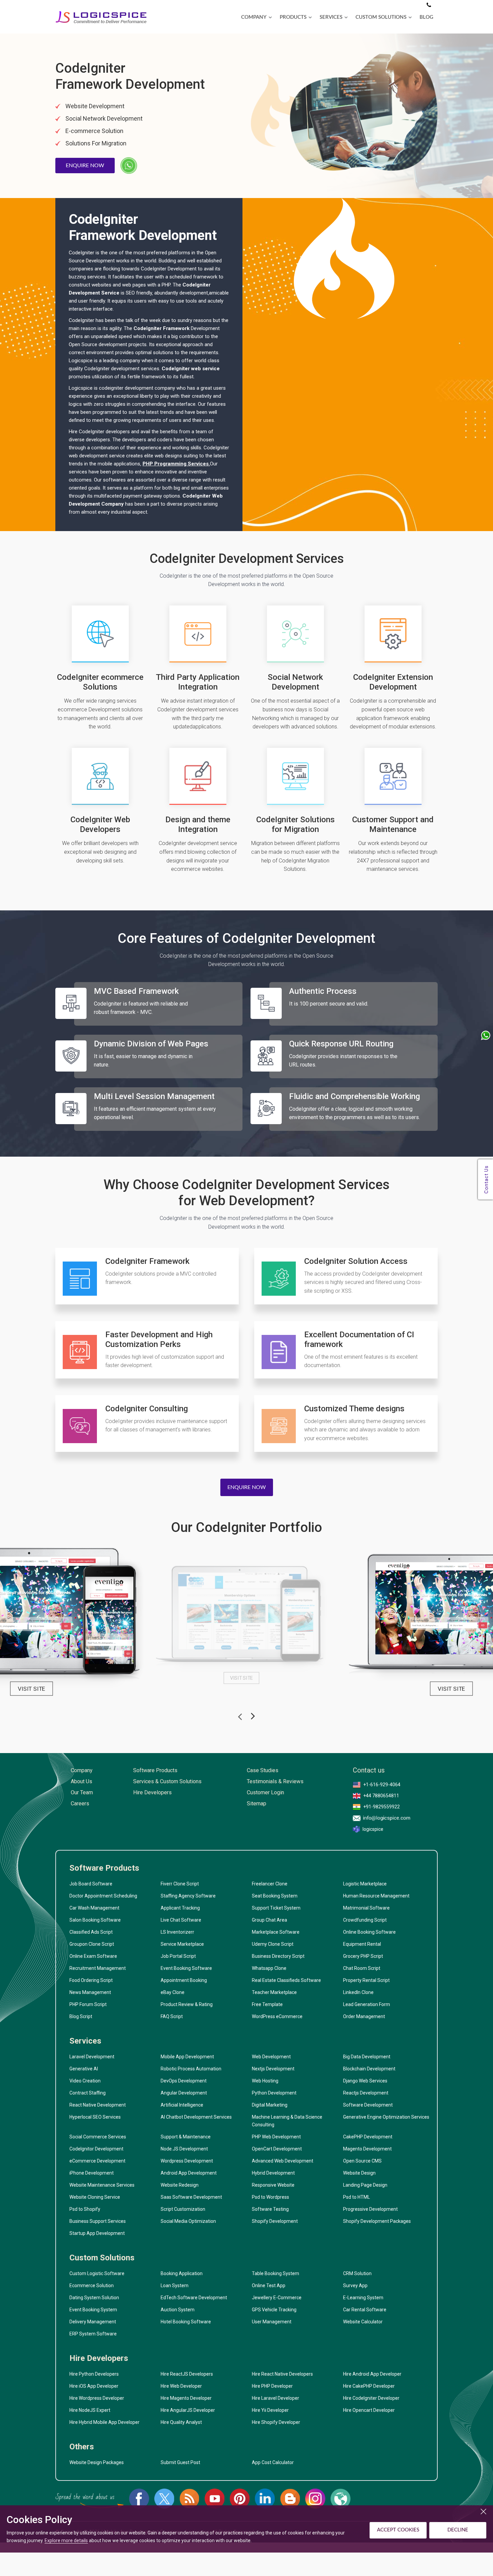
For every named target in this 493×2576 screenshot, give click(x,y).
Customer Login (265, 1792)
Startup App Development (97, 2233)
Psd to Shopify (85, 2209)
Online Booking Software (369, 1932)
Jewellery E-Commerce (277, 2298)
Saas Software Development (191, 2197)
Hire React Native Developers (282, 2374)
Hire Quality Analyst (181, 2422)
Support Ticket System (276, 1908)
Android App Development (189, 2173)
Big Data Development (367, 2057)
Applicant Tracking (180, 1908)
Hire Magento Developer (186, 2398)
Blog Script (81, 2016)
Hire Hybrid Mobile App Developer (104, 2422)
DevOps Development (184, 2081)
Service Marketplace (182, 1944)
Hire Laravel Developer (276, 2398)
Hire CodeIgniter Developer (371, 2398)
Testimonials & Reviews (275, 1781)
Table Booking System (276, 2273)
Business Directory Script (278, 1956)
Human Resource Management (376, 1896)
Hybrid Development (273, 2173)
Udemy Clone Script (273, 1944)
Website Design (359, 2173)
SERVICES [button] (331, 17)
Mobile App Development (187, 2057)
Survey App (355, 2285)
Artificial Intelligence (182, 2105)
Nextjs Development (273, 2069)
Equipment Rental (362, 1944)
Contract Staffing (88, 2093)
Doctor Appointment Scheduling (103, 1896)
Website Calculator (363, 2322)
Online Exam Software (93, 1956)
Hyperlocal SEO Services (95, 2117)
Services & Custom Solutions (167, 1781)
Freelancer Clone (270, 1884)
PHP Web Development (276, 2137)
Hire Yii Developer (270, 2410)
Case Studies (263, 1770)
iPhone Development (92, 2173)
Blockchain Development (369, 2069)
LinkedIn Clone (358, 1992)
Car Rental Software (365, 2310)
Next (253, 1718)
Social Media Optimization (188, 2221)
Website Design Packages (97, 2462)
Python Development (274, 2093)
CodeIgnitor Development (96, 2149)
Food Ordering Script (91, 1980)
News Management (90, 1992)
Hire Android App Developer (372, 2374)
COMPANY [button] (254, 17)
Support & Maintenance (186, 2137)
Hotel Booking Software (186, 2322)
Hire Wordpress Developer (97, 2398)
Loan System (175, 2285)
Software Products (155, 1770)
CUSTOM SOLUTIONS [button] (381, 17)
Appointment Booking (184, 1980)
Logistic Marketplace (365, 1884)
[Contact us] (429, 5)
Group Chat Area (269, 1920)
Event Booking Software (186, 1968)
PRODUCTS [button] (293, 17)
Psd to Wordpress (270, 2197)
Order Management (364, 2016)
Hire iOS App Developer (94, 2386)
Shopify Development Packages (377, 2221)
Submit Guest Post (180, 2462)
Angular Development (184, 2093)
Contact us (369, 1770)
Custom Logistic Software (97, 2273)
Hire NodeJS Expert (90, 2410)
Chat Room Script (362, 1968)
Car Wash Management (94, 1908)
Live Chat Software (181, 1920)
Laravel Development (92, 2057)
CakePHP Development (368, 2137)
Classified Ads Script (91, 1932)
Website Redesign (180, 2185)
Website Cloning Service (95, 2197)
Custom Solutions (102, 2258)
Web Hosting (265, 2081)
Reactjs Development (366, 2093)
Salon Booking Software (95, 1920)
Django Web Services (365, 2081)
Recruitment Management (98, 1968)
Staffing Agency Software (188, 1896)
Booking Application (182, 2273)
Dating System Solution (94, 2298)
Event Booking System (93, 2310)
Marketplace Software (276, 1932)
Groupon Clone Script (92, 1944)
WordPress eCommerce (277, 2016)
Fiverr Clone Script (180, 1884)
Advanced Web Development (283, 2161)
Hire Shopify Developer (276, 2422)
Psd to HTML (357, 2197)
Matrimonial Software (366, 1908)
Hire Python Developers (94, 2374)
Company (82, 1770)
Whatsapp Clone (269, 1968)
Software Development (368, 2105)
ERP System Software (93, 2334)
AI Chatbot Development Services (196, 2117)
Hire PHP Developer (272, 2386)
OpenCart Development (277, 2149)
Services (85, 2041)
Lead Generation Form (367, 2004)
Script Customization (183, 2209)
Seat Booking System (275, 1896)
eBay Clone (173, 1992)
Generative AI (84, 2069)
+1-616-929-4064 (382, 1785)
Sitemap (257, 1804)
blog (426, 17)
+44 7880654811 (381, 1796)
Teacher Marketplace (274, 1992)
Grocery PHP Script (363, 1956)
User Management (272, 2322)
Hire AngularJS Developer (188, 2410)
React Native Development (98, 2105)
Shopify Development (275, 2221)
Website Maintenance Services (102, 2185)
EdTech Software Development (194, 2298)
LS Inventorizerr (177, 1932)
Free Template (267, 2004)
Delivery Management (93, 2322)
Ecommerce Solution (92, 2285)
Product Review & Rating (187, 2004)
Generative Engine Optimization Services (386, 2117)
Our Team (82, 1792)
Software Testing (270, 2209)
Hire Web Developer (181, 2386)
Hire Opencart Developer (369, 2410)
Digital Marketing (270, 2105)
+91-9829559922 (381, 1807)
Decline (458, 2530)
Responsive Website (273, 2185)
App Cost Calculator (273, 2462)
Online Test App (269, 2285)
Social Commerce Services (98, 2137)
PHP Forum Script (88, 2004)
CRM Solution (357, 2273)
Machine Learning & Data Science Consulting (287, 2121)
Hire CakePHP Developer (369, 2386)
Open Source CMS (362, 2161)
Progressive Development (370, 2209)
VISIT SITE (32, 1689)
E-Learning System (363, 2298)
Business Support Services (98, 2221)
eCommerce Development (97, 2161)
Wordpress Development (187, 2161)
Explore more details (66, 2540)
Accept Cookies (398, 2530)
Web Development (271, 2057)
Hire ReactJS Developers (187, 2374)
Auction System (178, 2310)
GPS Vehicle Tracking (274, 2310)
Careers (80, 1804)
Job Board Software (91, 1884)
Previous (240, 1714)
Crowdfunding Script (365, 1920)
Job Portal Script (178, 1956)
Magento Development (367, 2149)
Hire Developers (152, 1792)
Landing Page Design (365, 2185)
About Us (81, 1781)
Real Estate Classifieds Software (286, 1980)
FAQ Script (172, 2016)
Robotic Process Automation (191, 2069)
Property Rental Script (366, 1980)
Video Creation (85, 2081)
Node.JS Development (184, 2149)
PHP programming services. (176, 464)
